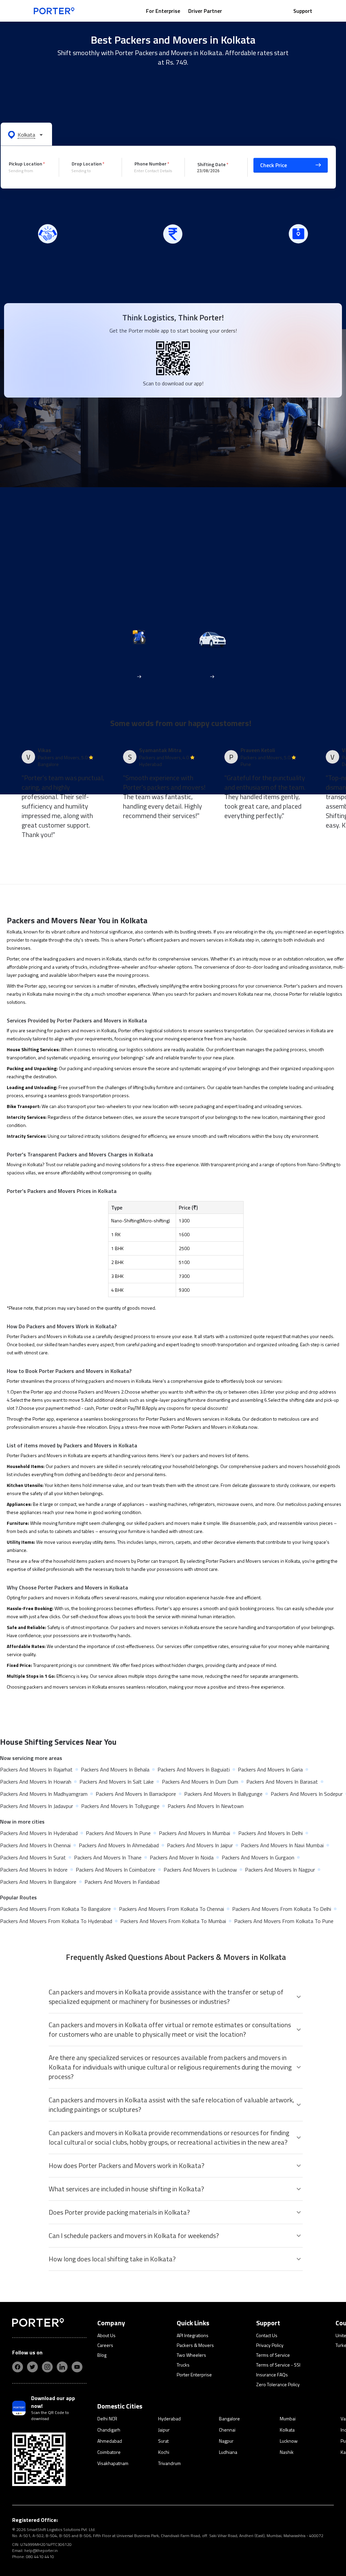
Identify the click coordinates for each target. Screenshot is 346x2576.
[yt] (77, 2367)
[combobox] (29, 171)
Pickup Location (26, 164)
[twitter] (32, 2367)
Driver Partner (205, 11)
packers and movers (185, 940)
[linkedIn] (62, 2367)
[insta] (47, 2367)
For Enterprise (163, 11)
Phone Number (151, 164)
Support (303, 11)
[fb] (18, 2367)
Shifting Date (212, 164)
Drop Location (87, 164)
